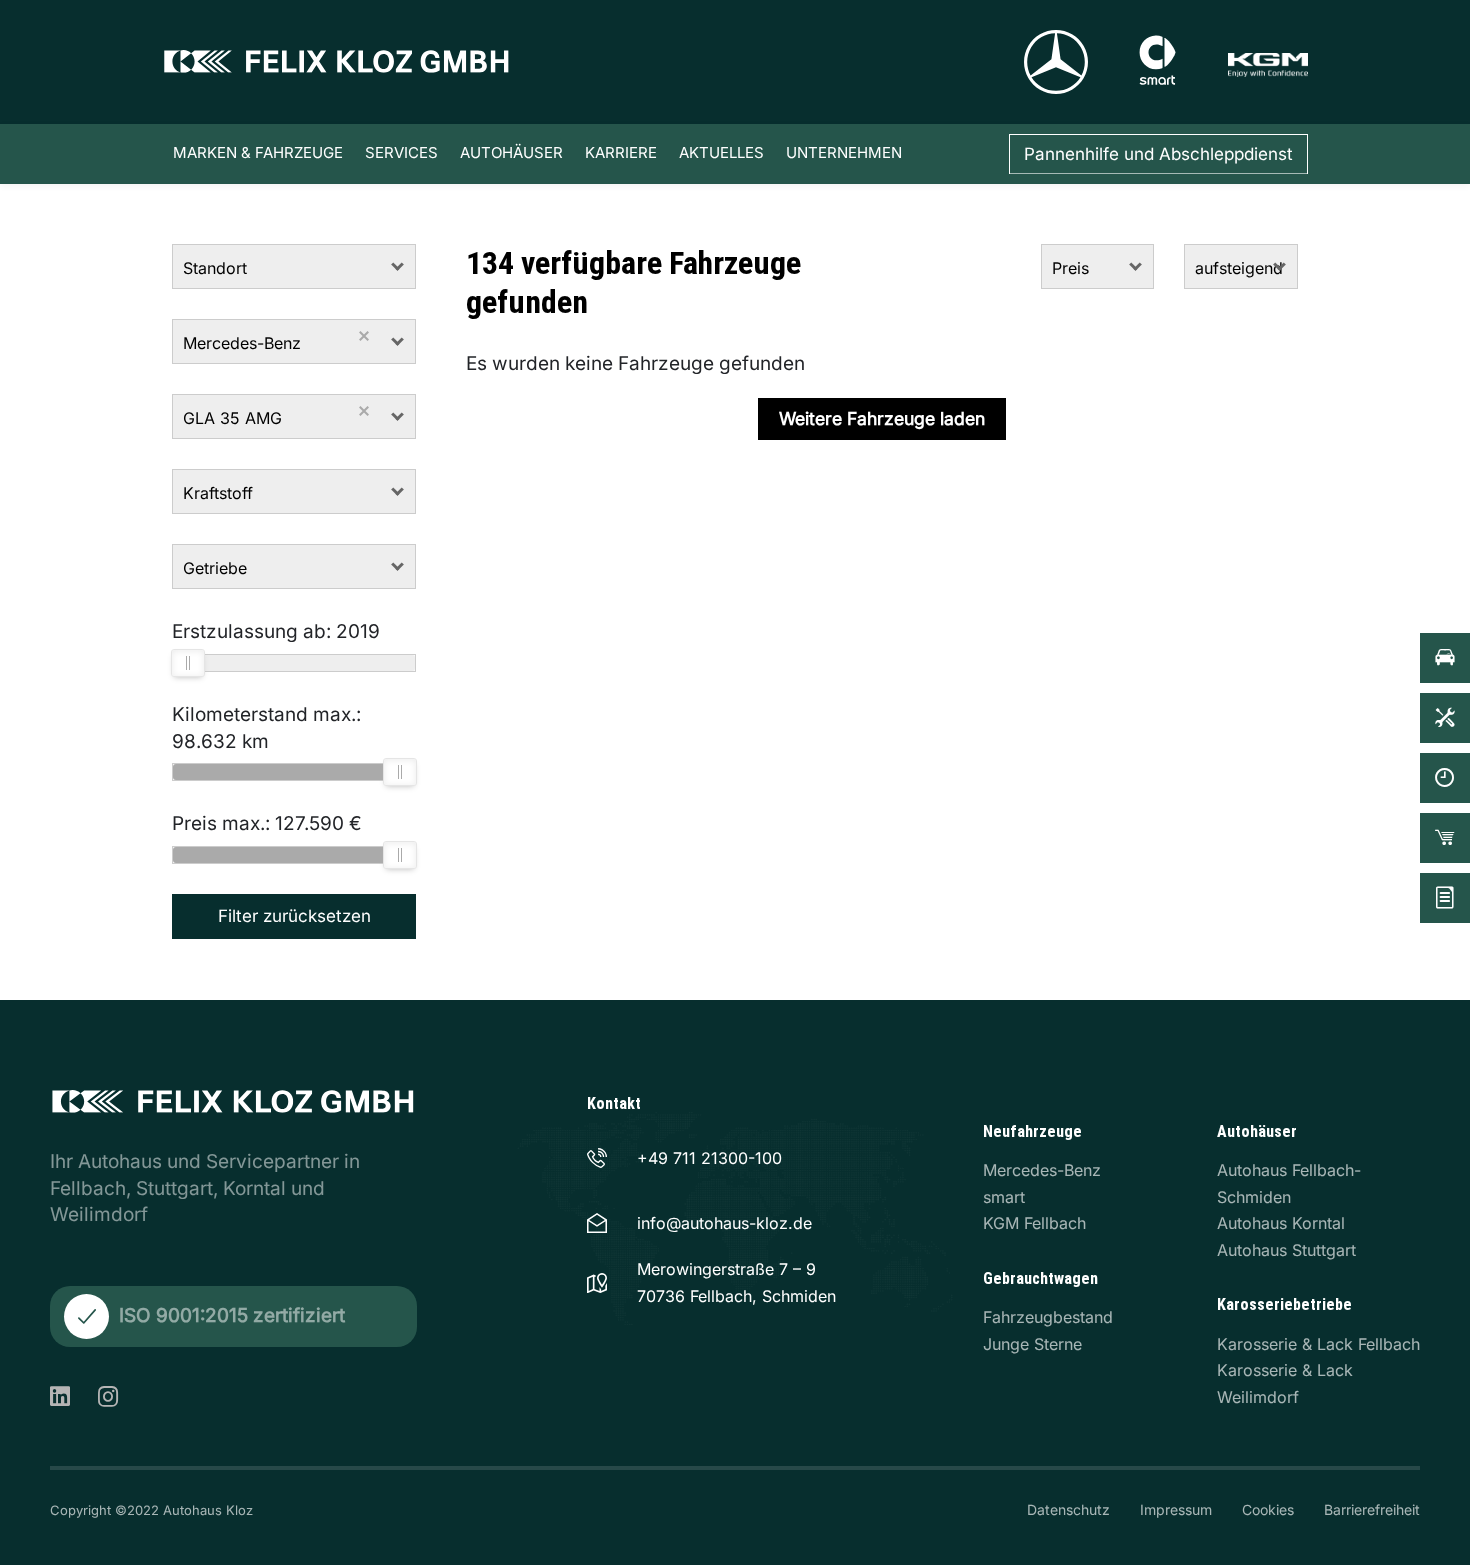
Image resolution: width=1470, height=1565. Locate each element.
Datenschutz (1068, 1509)
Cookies (1268, 1509)
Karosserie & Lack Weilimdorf (1285, 1383)
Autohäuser (511, 152)
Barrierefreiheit (1372, 1509)
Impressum (1176, 1509)
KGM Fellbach (1034, 1223)
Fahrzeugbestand (1048, 1317)
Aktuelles (721, 152)
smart (1004, 1197)
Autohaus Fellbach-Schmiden (1289, 1183)
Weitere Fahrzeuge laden (882, 418)
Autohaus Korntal (1281, 1223)
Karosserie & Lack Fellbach (1318, 1344)
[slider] (188, 663)
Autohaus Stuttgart (1286, 1250)
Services (401, 152)
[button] (398, 266)
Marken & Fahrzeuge (258, 152)
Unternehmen (844, 152)
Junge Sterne (1032, 1344)
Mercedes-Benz (1042, 1170)
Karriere (621, 152)
